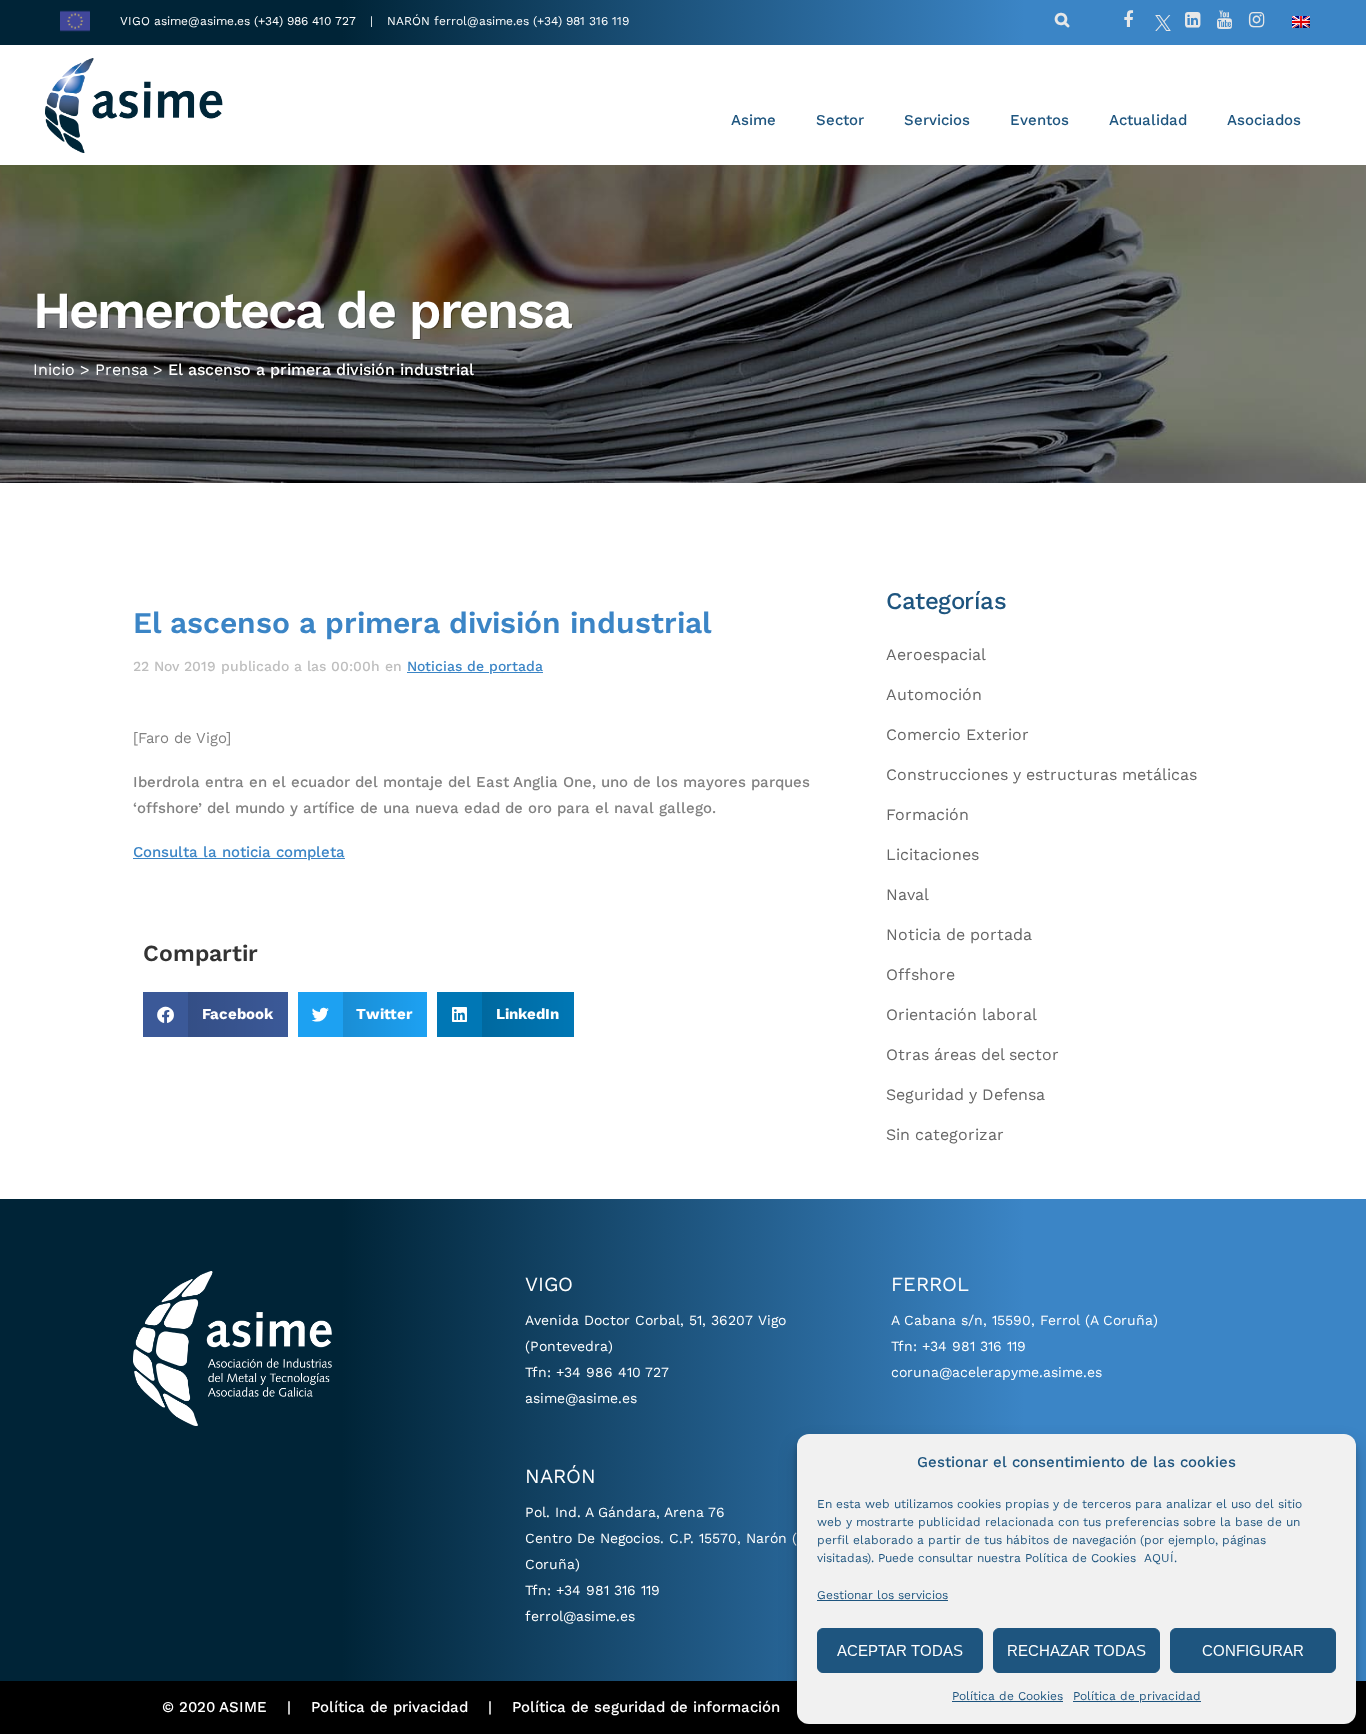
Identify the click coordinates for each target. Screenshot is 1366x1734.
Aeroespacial (936, 654)
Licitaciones (932, 854)
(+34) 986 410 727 (307, 21)
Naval (907, 894)
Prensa (121, 369)
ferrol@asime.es (481, 21)
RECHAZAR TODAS (1076, 1650)
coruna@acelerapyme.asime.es (996, 1372)
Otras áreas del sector (972, 1054)
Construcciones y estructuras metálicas (1041, 774)
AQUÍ (1159, 1558)
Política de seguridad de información (646, 1707)
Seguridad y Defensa (965, 1094)
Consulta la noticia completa (239, 852)
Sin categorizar (945, 1134)
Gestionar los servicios (882, 1595)
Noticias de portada (475, 666)
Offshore (920, 974)
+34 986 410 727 (612, 1372)
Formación (927, 814)
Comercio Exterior (957, 734)
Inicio (54, 369)
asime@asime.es (202, 21)
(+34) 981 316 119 (581, 21)
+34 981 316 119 (608, 1590)
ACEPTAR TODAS (900, 1650)
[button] (215, 1014)
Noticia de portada (959, 934)
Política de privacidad (1137, 1696)
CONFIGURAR (1253, 1650)
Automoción (934, 694)
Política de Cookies (1007, 1696)
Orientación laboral (961, 1014)
